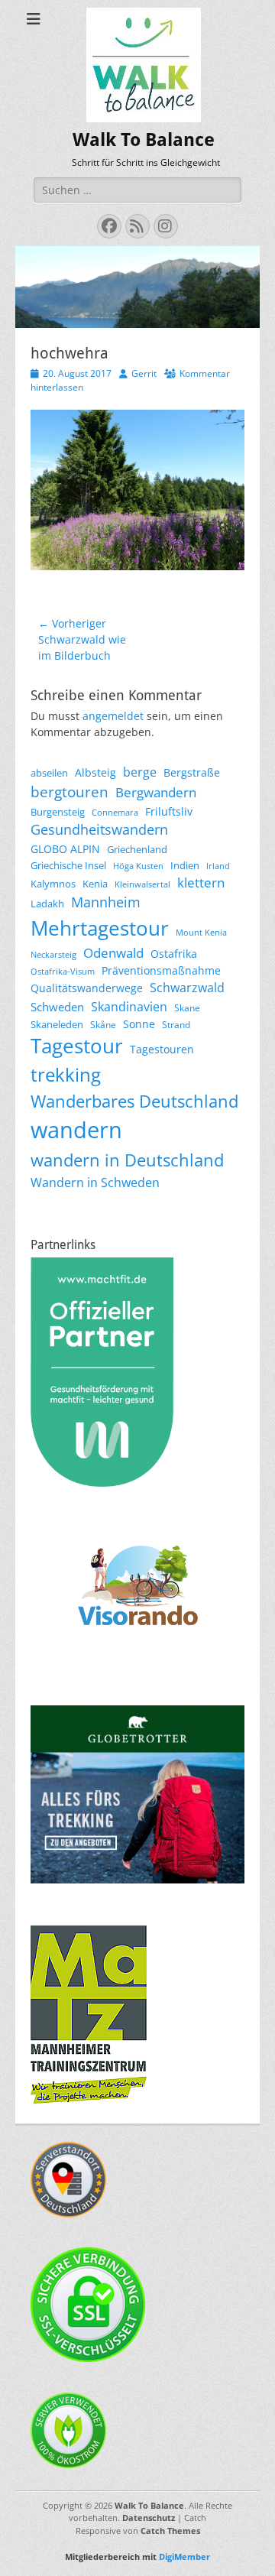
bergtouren (70, 792)
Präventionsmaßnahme (161, 970)
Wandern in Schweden (95, 1183)
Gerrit (144, 373)
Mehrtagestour (100, 928)
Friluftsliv (169, 811)
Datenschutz (149, 2518)
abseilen (49, 773)
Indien (185, 865)
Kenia (95, 884)
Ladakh (47, 904)
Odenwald (113, 953)
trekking (66, 1075)
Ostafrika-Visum (63, 972)
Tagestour (77, 1046)
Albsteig (95, 772)
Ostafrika (174, 954)
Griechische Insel (68, 865)
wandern (76, 1130)
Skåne (103, 1025)
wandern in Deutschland (127, 1160)
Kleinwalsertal (142, 884)
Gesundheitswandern (99, 829)
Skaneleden (57, 1024)
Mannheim (106, 902)
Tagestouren (162, 1049)
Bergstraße (192, 772)
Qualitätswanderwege (87, 988)
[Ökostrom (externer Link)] (69, 2464)
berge (140, 772)
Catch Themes (170, 2531)
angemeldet (113, 716)
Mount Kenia (201, 933)
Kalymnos (53, 884)
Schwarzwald (187, 988)
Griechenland (137, 849)
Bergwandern (156, 792)
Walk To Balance (144, 140)
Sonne (139, 1024)
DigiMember (184, 2557)
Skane (187, 1008)
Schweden (57, 1007)
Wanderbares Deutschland (134, 1101)
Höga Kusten (138, 866)
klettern (201, 882)
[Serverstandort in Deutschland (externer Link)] (69, 2213)
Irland (218, 866)
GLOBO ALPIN (65, 849)
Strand (176, 1025)
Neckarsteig (53, 955)
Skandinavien (129, 1007)
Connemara (115, 813)
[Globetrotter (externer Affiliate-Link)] (137, 1879)
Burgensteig (58, 812)
